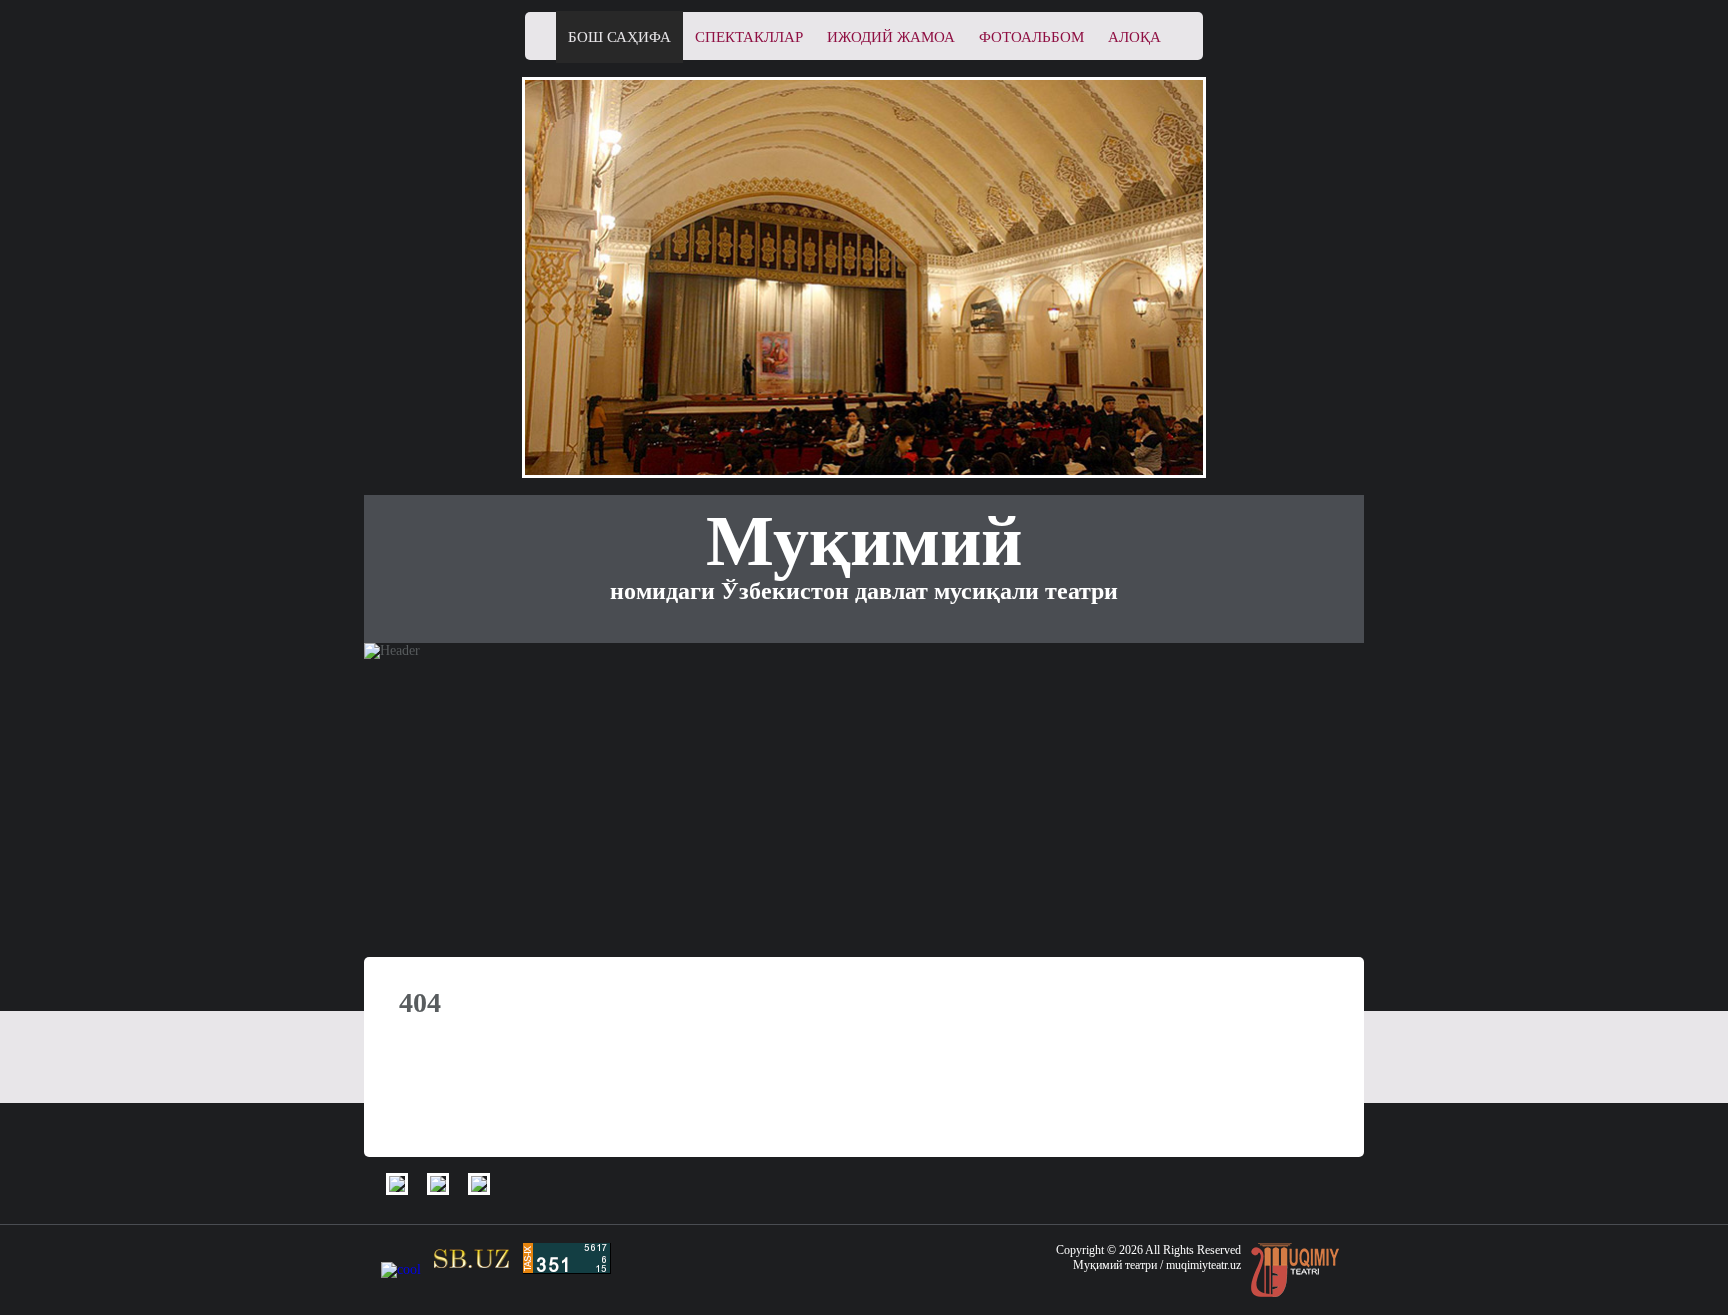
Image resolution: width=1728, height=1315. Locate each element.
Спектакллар (749, 37)
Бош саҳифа (619, 37)
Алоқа (1134, 37)
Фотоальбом (1031, 37)
